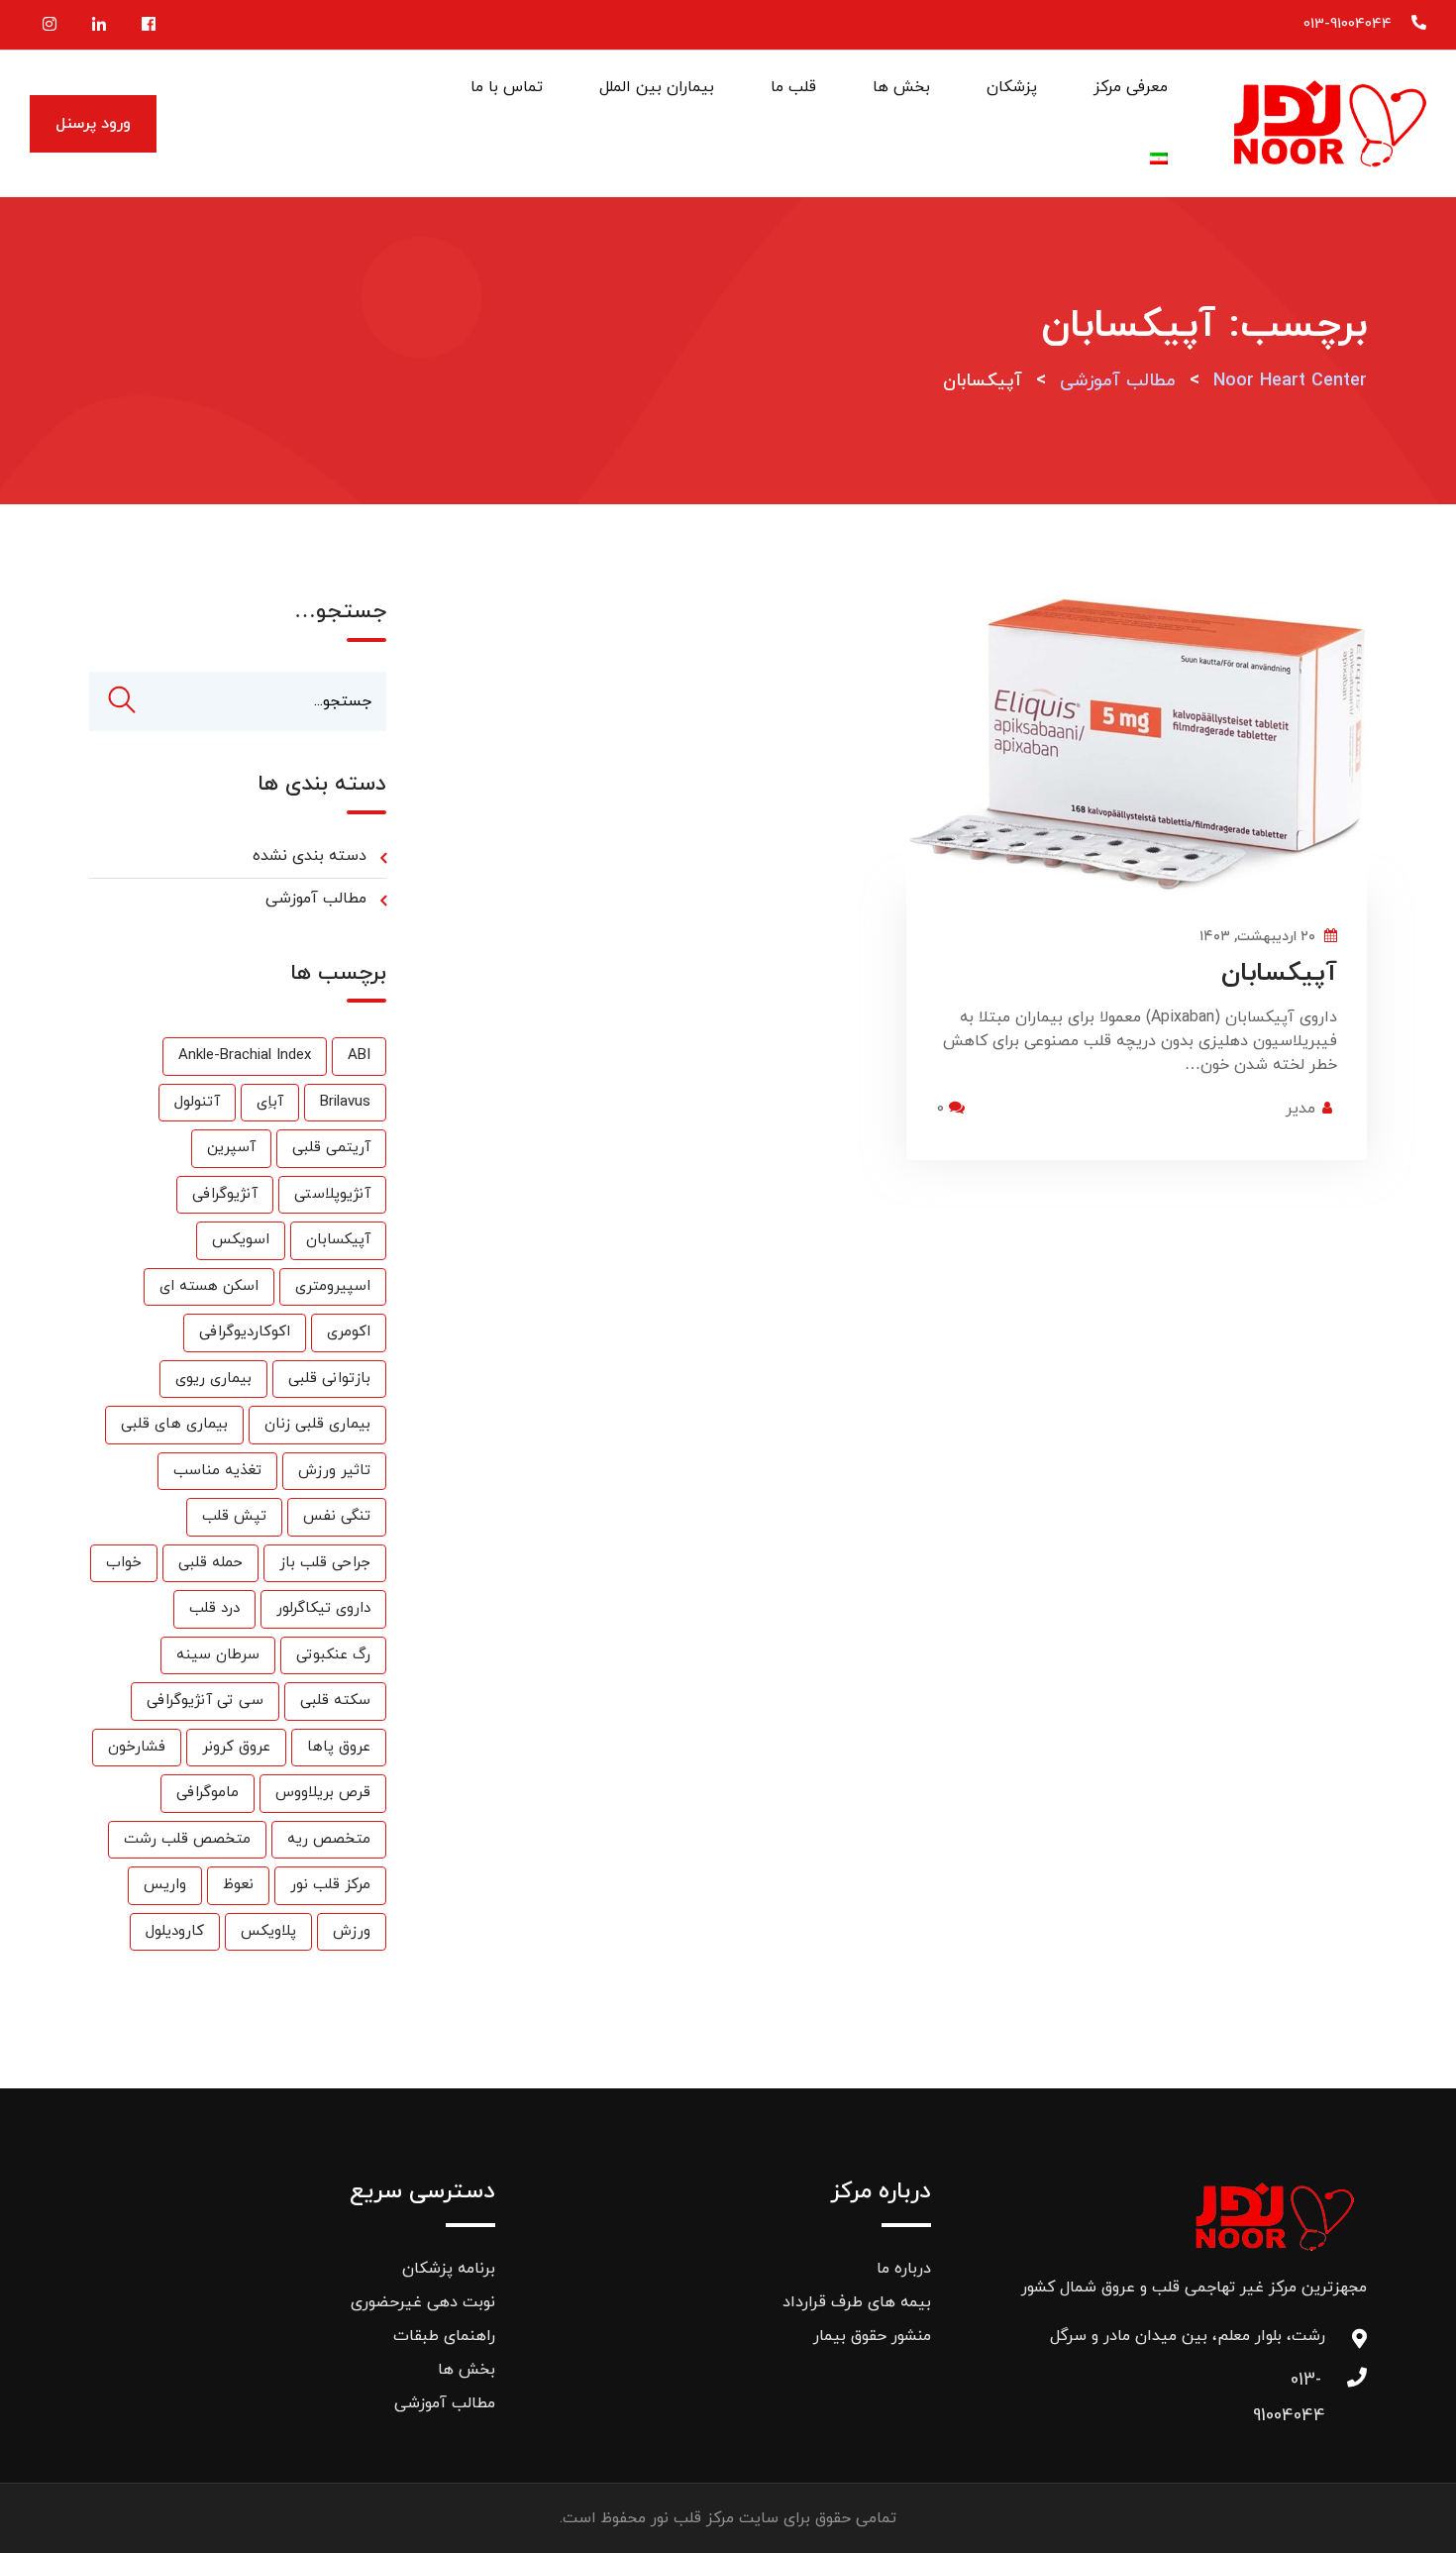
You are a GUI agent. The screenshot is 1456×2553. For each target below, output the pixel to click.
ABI (359, 1056)
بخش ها (901, 87)
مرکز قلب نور (330, 1885)
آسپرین (231, 1148)
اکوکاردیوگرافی (245, 1332)
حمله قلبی (210, 1563)
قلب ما (793, 87)
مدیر (1300, 1109)
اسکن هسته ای (209, 1286)
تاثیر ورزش (334, 1471)
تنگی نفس (337, 1516)
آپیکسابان (1279, 973)
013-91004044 (1348, 24)
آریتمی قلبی (331, 1148)
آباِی (270, 1102)
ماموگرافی (208, 1793)
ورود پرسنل (93, 124)
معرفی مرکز (1131, 87)
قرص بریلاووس (323, 1793)
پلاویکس (268, 1931)
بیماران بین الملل (657, 87)
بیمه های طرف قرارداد (857, 2302)
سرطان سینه (218, 1655)
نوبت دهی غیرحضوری (423, 2302)
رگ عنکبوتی (333, 1655)
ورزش (352, 1931)
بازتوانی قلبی (329, 1379)
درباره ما (904, 2269)
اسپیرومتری (333, 1286)
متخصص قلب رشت (187, 1839)
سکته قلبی (335, 1701)
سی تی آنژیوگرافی (205, 1701)
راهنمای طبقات (444, 2336)
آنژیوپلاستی (332, 1194)
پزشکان (1012, 87)
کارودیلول (175, 1931)
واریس (165, 1885)
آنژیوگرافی (225, 1194)
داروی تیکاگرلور (323, 1608)
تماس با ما (507, 87)
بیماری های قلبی (174, 1424)
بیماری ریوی (213, 1379)
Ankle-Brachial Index (245, 1056)
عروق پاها (339, 1747)
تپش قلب (234, 1516)
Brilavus (345, 1102)
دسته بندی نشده (310, 856)
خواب (124, 1563)
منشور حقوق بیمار (872, 2336)
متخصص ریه (329, 1839)
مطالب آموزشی (316, 899)
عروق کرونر (236, 1747)
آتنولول (197, 1102)
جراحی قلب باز (325, 1563)
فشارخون (137, 1747)
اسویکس (241, 1240)
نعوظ (238, 1885)
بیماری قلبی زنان (317, 1424)
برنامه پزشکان (449, 2269)
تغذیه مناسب (217, 1471)
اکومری (349, 1332)
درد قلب (214, 1608)
